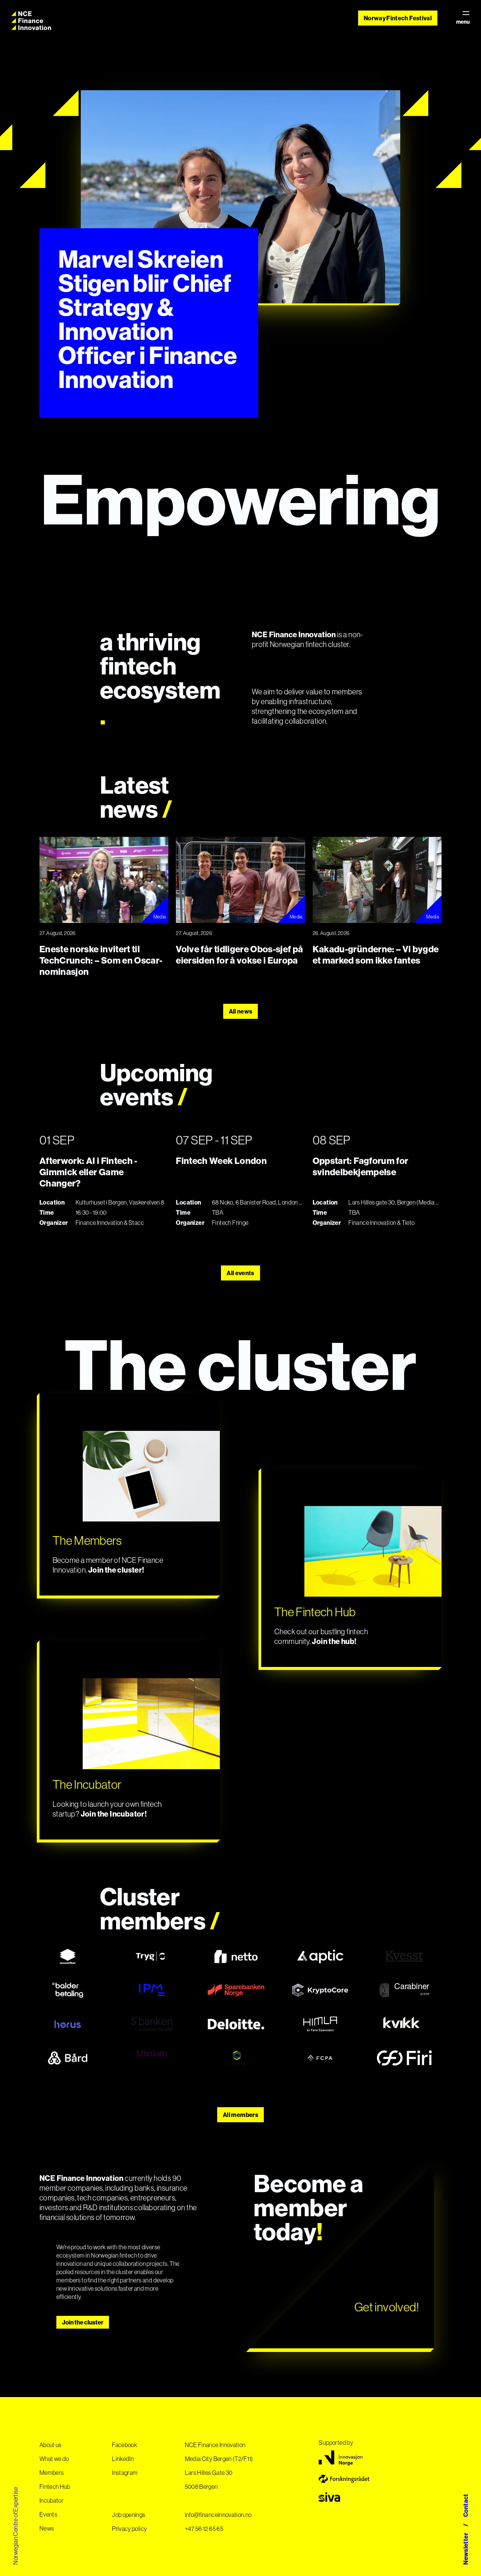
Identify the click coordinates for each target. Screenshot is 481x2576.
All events (240, 1273)
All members (240, 2115)
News (47, 2528)
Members (51, 2473)
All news (241, 1011)
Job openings (129, 2515)
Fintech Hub (55, 2487)
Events (48, 2514)
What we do (54, 2459)
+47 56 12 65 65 (204, 2529)
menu (463, 22)
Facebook (125, 2445)
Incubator (51, 2500)
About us (51, 2445)
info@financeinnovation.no (218, 2515)
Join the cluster (83, 2322)
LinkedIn (123, 2459)
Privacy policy (129, 2529)
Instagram (125, 2473)
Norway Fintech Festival (398, 18)
